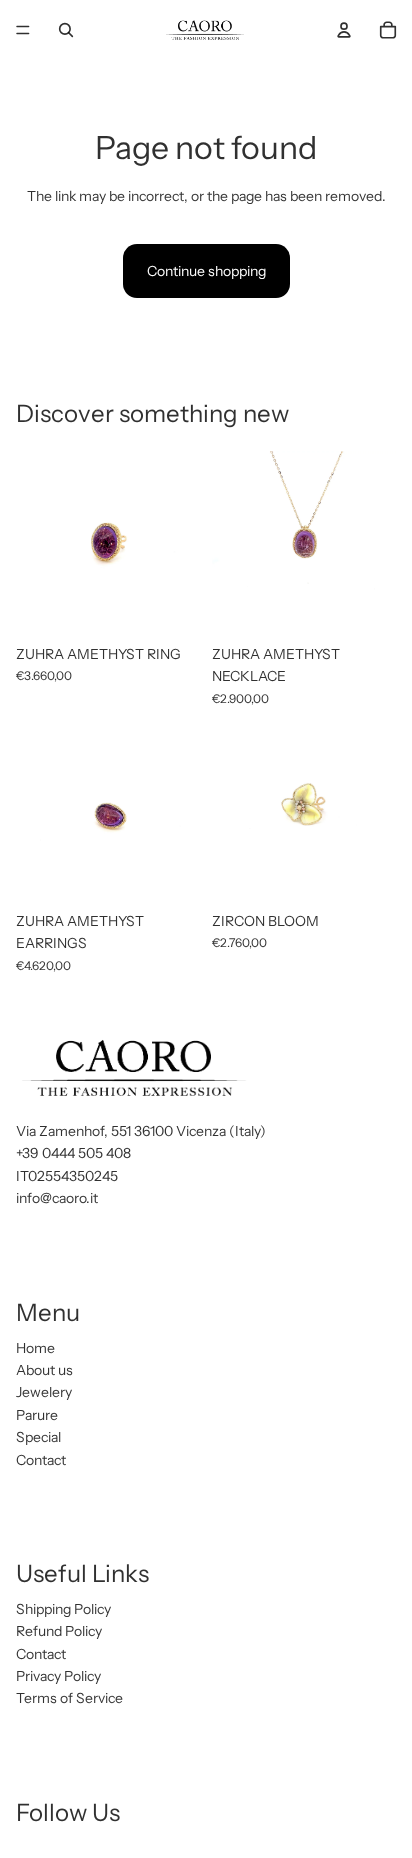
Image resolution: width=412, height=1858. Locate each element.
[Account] (344, 30)
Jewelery (44, 1392)
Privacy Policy (58, 1676)
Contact (41, 1460)
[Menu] (23, 30)
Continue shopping (206, 271)
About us (44, 1370)
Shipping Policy (63, 1609)
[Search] (66, 30)
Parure (37, 1415)
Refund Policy (59, 1631)
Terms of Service (69, 1699)
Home (35, 1348)
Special (38, 1437)
